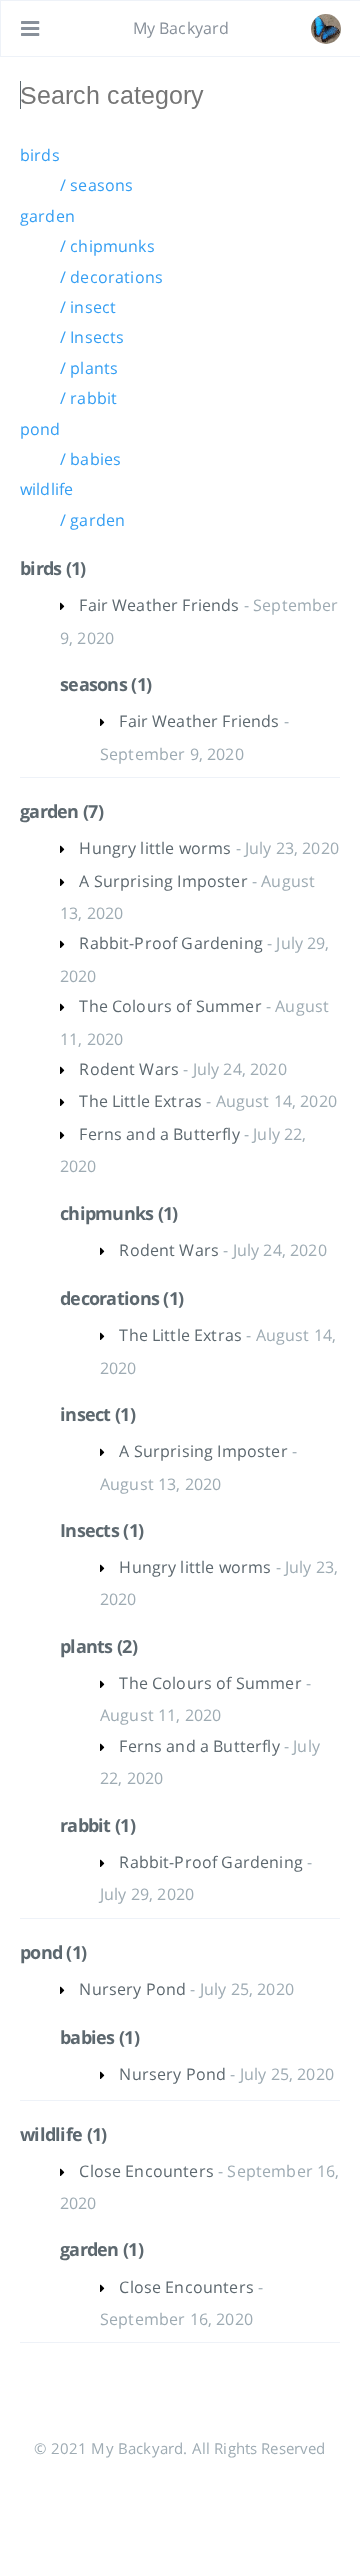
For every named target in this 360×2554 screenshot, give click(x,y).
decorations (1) (121, 1298)
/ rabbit (88, 398)
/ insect (88, 307)
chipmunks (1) (119, 1213)
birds (40, 155)
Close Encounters (146, 2171)
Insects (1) (101, 1530)
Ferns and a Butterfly (159, 1134)
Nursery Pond (132, 1989)
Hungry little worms (155, 848)
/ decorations (111, 277)
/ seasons (96, 185)
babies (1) (99, 2037)
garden (47, 216)
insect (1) (97, 1414)
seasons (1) (105, 684)
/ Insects (92, 337)
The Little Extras (140, 1101)
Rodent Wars (129, 1069)
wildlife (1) (63, 2134)
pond (40, 429)
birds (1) (53, 568)
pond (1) (53, 1952)
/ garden (92, 520)
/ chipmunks (107, 246)
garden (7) (61, 811)
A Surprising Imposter (163, 881)
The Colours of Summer (170, 1006)
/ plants (89, 368)
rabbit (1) (97, 1825)
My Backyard (181, 28)
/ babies (90, 459)
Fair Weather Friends (159, 605)
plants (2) (98, 1646)
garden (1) (101, 2249)
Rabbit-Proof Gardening (171, 943)
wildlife (46, 489)
